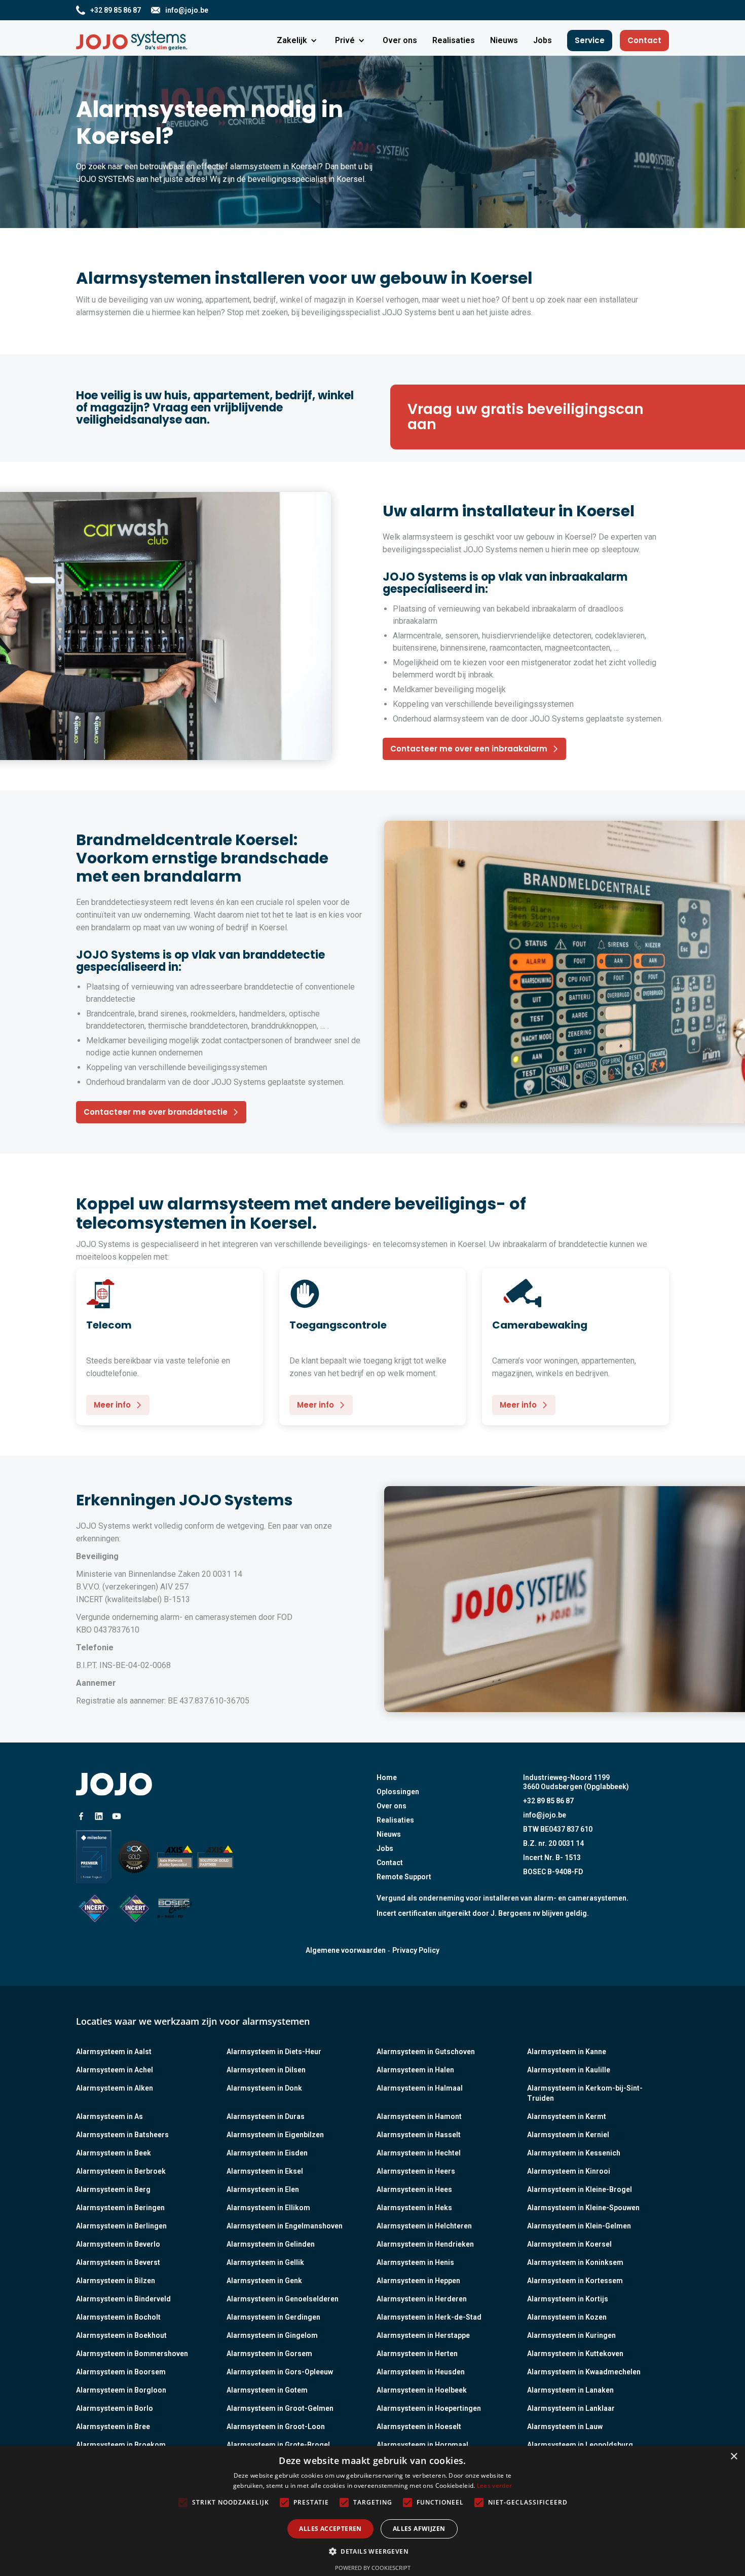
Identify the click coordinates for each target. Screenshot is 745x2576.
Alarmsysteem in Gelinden (271, 2244)
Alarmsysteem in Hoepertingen (429, 2408)
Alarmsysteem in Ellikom (268, 2208)
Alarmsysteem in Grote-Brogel (278, 2445)
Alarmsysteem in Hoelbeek (422, 2390)
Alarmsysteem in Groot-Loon (276, 2427)
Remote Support (404, 1877)
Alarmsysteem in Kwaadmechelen (584, 2372)
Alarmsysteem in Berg (113, 2189)
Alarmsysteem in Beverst (118, 2262)
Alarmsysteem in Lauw (565, 2427)
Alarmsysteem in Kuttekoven (575, 2354)
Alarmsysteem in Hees (414, 2189)
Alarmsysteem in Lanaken (570, 2390)
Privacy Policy (416, 1950)
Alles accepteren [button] (330, 2529)
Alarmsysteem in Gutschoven (426, 2052)
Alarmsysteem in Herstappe (423, 2335)
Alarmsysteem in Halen (415, 2070)
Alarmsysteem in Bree (113, 2427)
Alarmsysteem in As (109, 2116)
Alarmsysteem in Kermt (567, 2116)
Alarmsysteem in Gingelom (272, 2335)
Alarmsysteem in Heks (414, 2208)
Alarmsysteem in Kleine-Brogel (580, 2189)
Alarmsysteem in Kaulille (569, 2070)
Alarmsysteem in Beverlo (118, 2244)
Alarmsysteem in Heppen (418, 2281)
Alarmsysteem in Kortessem (575, 2281)
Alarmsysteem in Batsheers (122, 2135)
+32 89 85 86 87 (548, 1801)
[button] (298, 41)
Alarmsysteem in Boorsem (121, 2372)
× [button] (734, 2457)
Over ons (392, 1806)
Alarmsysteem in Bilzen (116, 2281)
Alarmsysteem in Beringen (120, 2208)
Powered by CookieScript (373, 2568)
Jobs (385, 1848)
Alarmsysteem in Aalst (114, 2052)
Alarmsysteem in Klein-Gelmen (579, 2226)
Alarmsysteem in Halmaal (420, 2088)
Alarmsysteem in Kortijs (568, 2299)
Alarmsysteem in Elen (263, 2189)
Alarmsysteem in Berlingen (121, 2226)
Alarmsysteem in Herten (417, 2354)
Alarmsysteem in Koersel (569, 2244)
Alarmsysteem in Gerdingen (273, 2317)
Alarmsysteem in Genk (264, 2281)
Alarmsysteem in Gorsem (269, 2354)
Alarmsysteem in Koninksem (575, 2262)
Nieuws (389, 1834)
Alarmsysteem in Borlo (115, 2408)
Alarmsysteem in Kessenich (574, 2153)
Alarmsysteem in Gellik (265, 2262)
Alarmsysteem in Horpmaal (422, 2445)
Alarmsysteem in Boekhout (121, 2335)
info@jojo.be (545, 1815)
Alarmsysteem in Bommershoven (132, 2354)
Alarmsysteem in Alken (115, 2088)
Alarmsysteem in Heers (416, 2171)
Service (590, 40)
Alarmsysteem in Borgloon (121, 2390)
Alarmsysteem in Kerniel (568, 2135)
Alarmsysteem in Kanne (567, 2052)
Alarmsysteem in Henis (415, 2262)
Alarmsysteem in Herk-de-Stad (429, 2317)
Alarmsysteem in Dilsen (266, 2070)
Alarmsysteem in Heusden (421, 2372)
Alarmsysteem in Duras (266, 2116)
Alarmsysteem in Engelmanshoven (285, 2226)
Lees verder (494, 2486)
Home (387, 1777)
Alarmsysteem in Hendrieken (425, 2244)
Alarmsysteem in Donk (264, 2088)
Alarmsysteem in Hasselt (419, 2135)
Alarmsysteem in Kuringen (571, 2335)
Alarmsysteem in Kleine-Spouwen (583, 2208)
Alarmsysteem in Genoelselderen (283, 2299)
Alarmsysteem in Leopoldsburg (580, 2445)
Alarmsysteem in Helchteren (424, 2226)
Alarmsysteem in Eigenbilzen (275, 2135)
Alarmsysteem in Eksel (265, 2171)
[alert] (372, 2511)
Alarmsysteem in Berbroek (121, 2171)
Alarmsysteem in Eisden (267, 2153)
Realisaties (395, 1820)
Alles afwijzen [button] (419, 2529)
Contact (644, 40)
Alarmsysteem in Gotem (267, 2390)
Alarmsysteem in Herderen (422, 2299)
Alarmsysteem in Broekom (121, 2445)
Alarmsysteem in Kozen (567, 2317)
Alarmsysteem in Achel (115, 2070)
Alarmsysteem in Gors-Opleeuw (280, 2372)
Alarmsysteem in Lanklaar (571, 2408)
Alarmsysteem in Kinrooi (569, 2171)
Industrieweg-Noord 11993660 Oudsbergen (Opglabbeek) (576, 1782)
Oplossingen (398, 1792)
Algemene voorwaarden (346, 1950)
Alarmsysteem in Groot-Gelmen (280, 2408)
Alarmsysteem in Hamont (419, 2116)
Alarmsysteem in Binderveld (123, 2299)
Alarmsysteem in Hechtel (419, 2153)
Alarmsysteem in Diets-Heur (274, 2052)
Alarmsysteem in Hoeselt (419, 2427)
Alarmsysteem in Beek (114, 2153)
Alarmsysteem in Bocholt (118, 2317)
